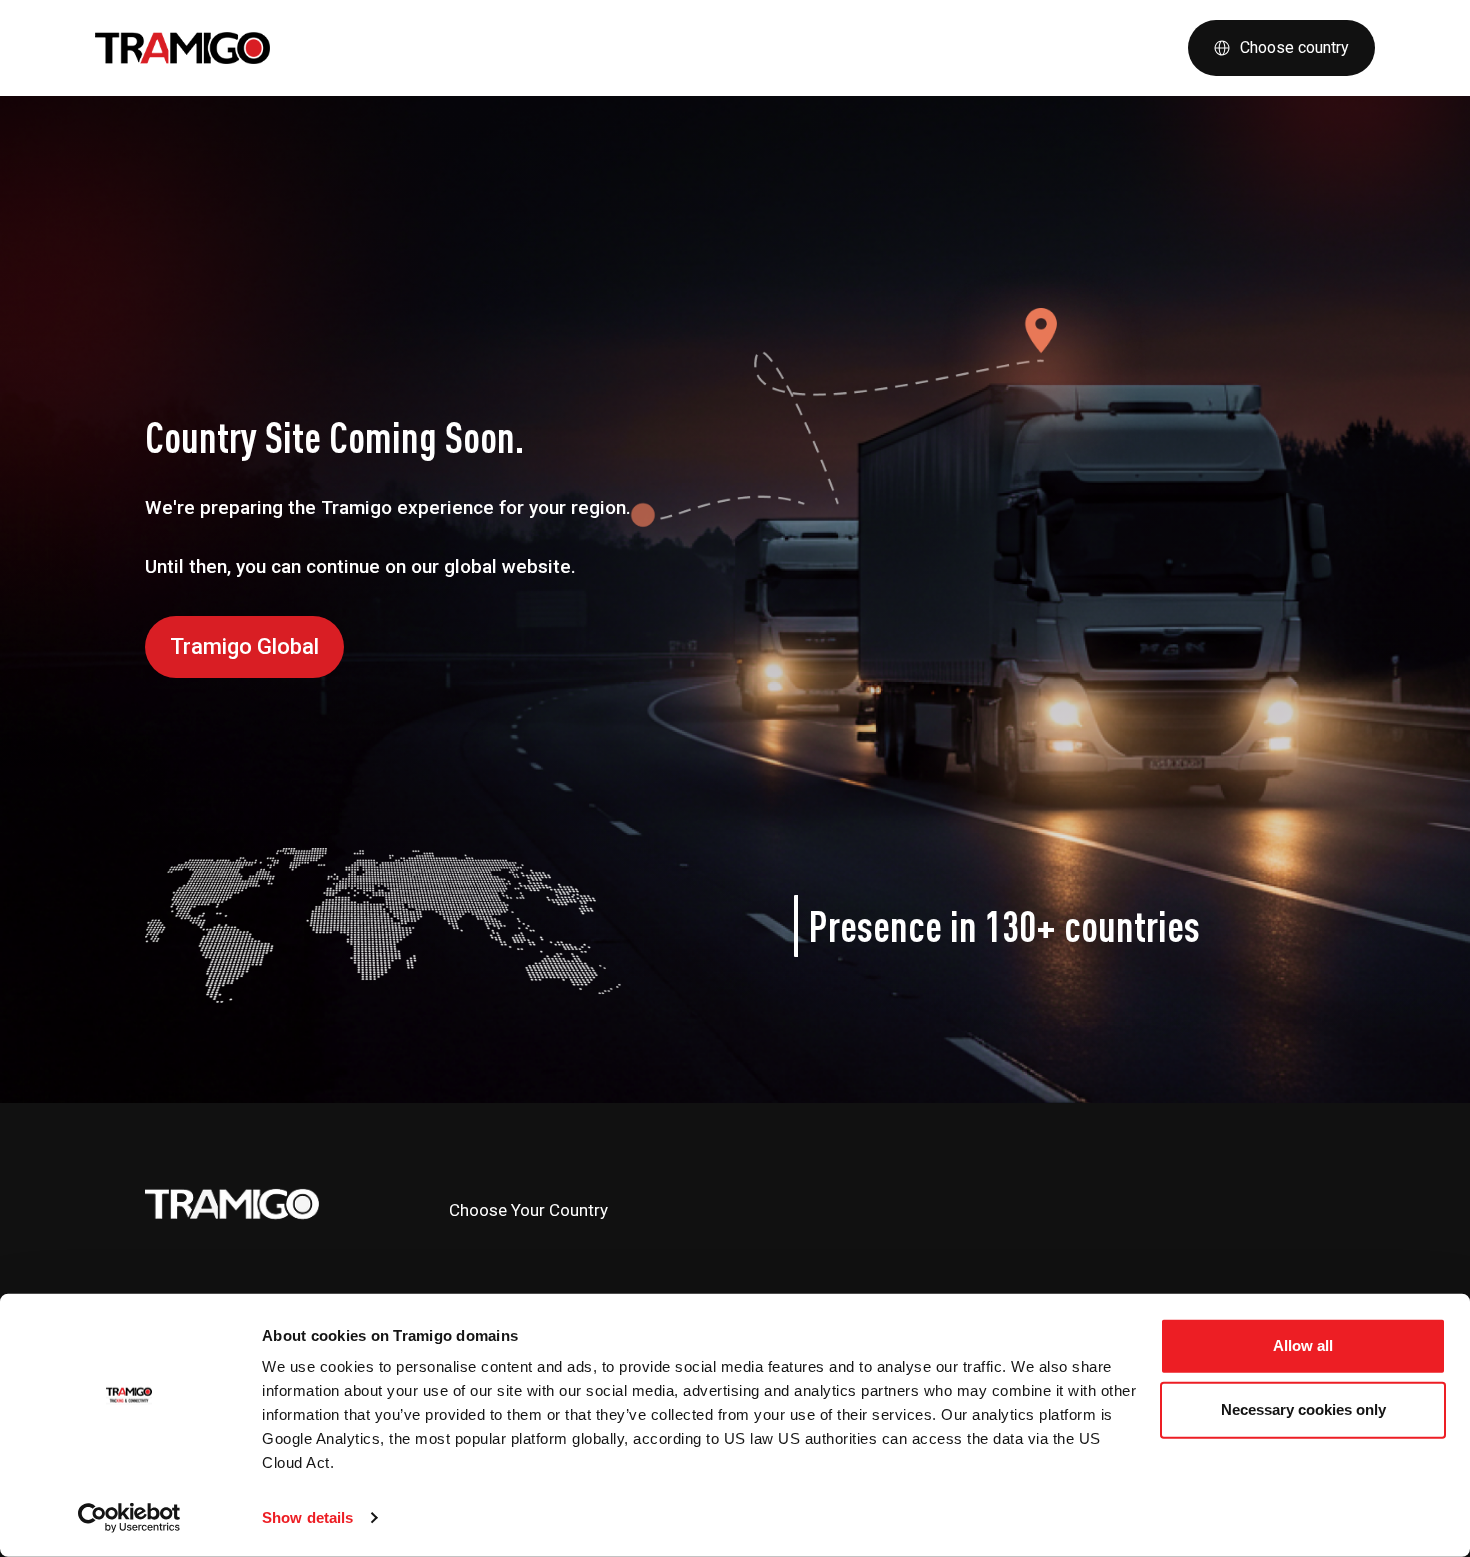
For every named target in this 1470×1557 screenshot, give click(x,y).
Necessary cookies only (1303, 1409)
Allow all (1303, 1345)
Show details (307, 1517)
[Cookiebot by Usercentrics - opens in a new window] (129, 1518)
